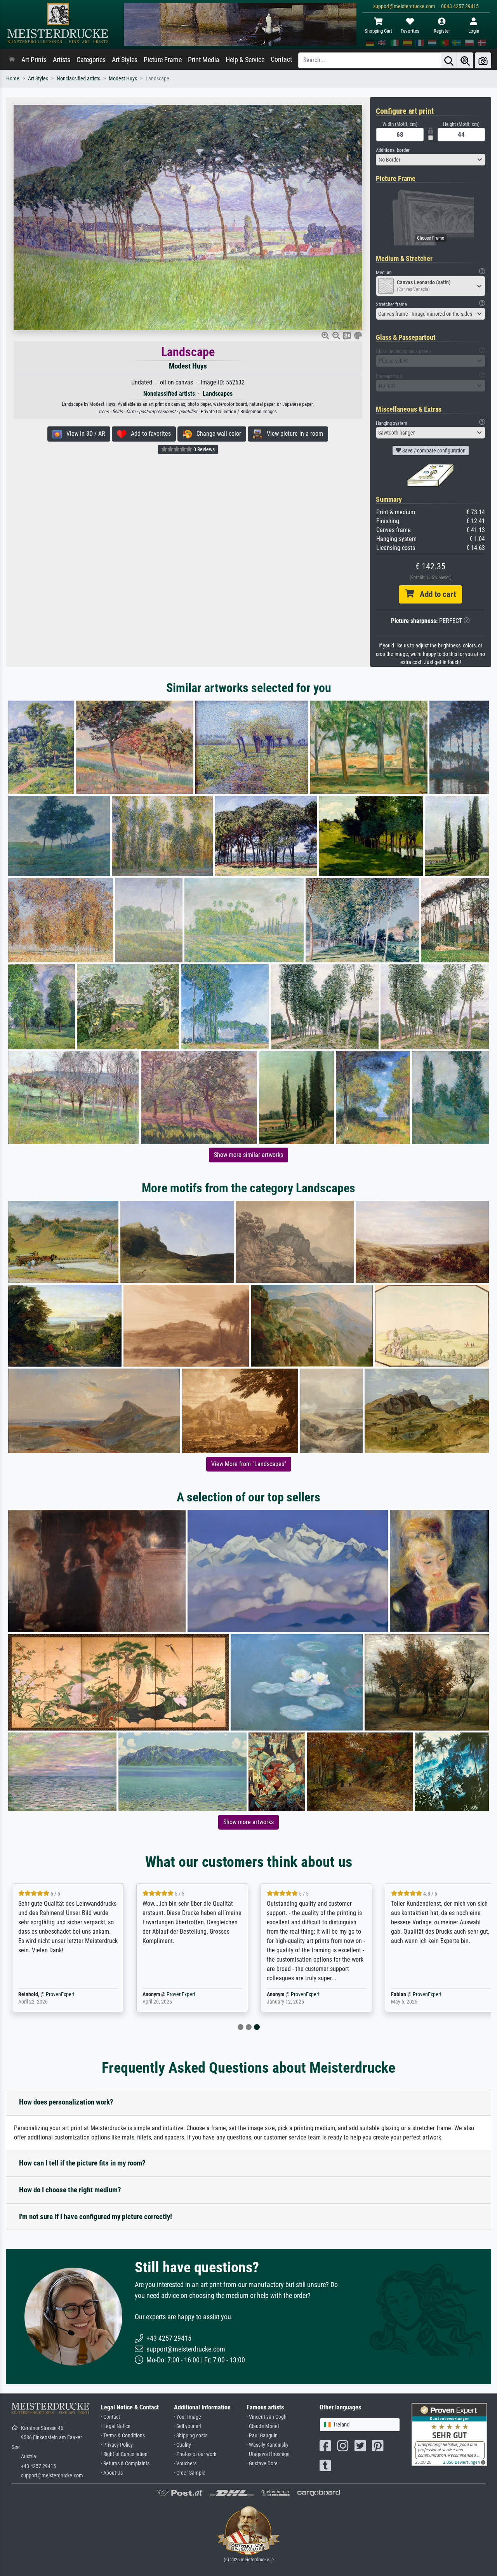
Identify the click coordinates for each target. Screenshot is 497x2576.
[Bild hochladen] (483, 60)
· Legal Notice (116, 2426)
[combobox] (431, 160)
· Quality (182, 2445)
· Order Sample (190, 2473)
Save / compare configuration (433, 450)
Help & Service (245, 60)
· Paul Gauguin (262, 2436)
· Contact (110, 2417)
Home (13, 79)
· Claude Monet (263, 2426)
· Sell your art (188, 2426)
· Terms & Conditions (123, 2436)
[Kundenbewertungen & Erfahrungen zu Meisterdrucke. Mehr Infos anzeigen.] (449, 2434)
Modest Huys (123, 79)
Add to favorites (149, 434)
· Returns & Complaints (125, 2464)
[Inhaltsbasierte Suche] (465, 60)
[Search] (449, 60)
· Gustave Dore (262, 2464)
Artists (62, 60)
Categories (91, 60)
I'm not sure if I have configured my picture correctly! (96, 2217)
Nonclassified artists (78, 79)
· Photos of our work (195, 2454)
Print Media (204, 60)
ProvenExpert (60, 1994)
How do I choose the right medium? (70, 2190)
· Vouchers (185, 2464)
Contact (281, 59)
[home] (12, 60)
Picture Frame (163, 60)
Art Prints (34, 60)
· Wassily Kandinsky (268, 2445)
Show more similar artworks (248, 1155)
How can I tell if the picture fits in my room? (82, 2163)
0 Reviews (203, 449)
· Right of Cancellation (124, 2454)
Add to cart (435, 594)
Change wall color (216, 434)
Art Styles (125, 60)
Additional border (393, 150)
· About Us (112, 2473)
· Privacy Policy (117, 2445)
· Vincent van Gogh (267, 2417)
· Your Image (188, 2417)
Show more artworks (248, 1822)
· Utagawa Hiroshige (268, 2454)
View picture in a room (293, 434)
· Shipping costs (191, 2436)
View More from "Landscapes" (249, 1464)
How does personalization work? (66, 2102)
